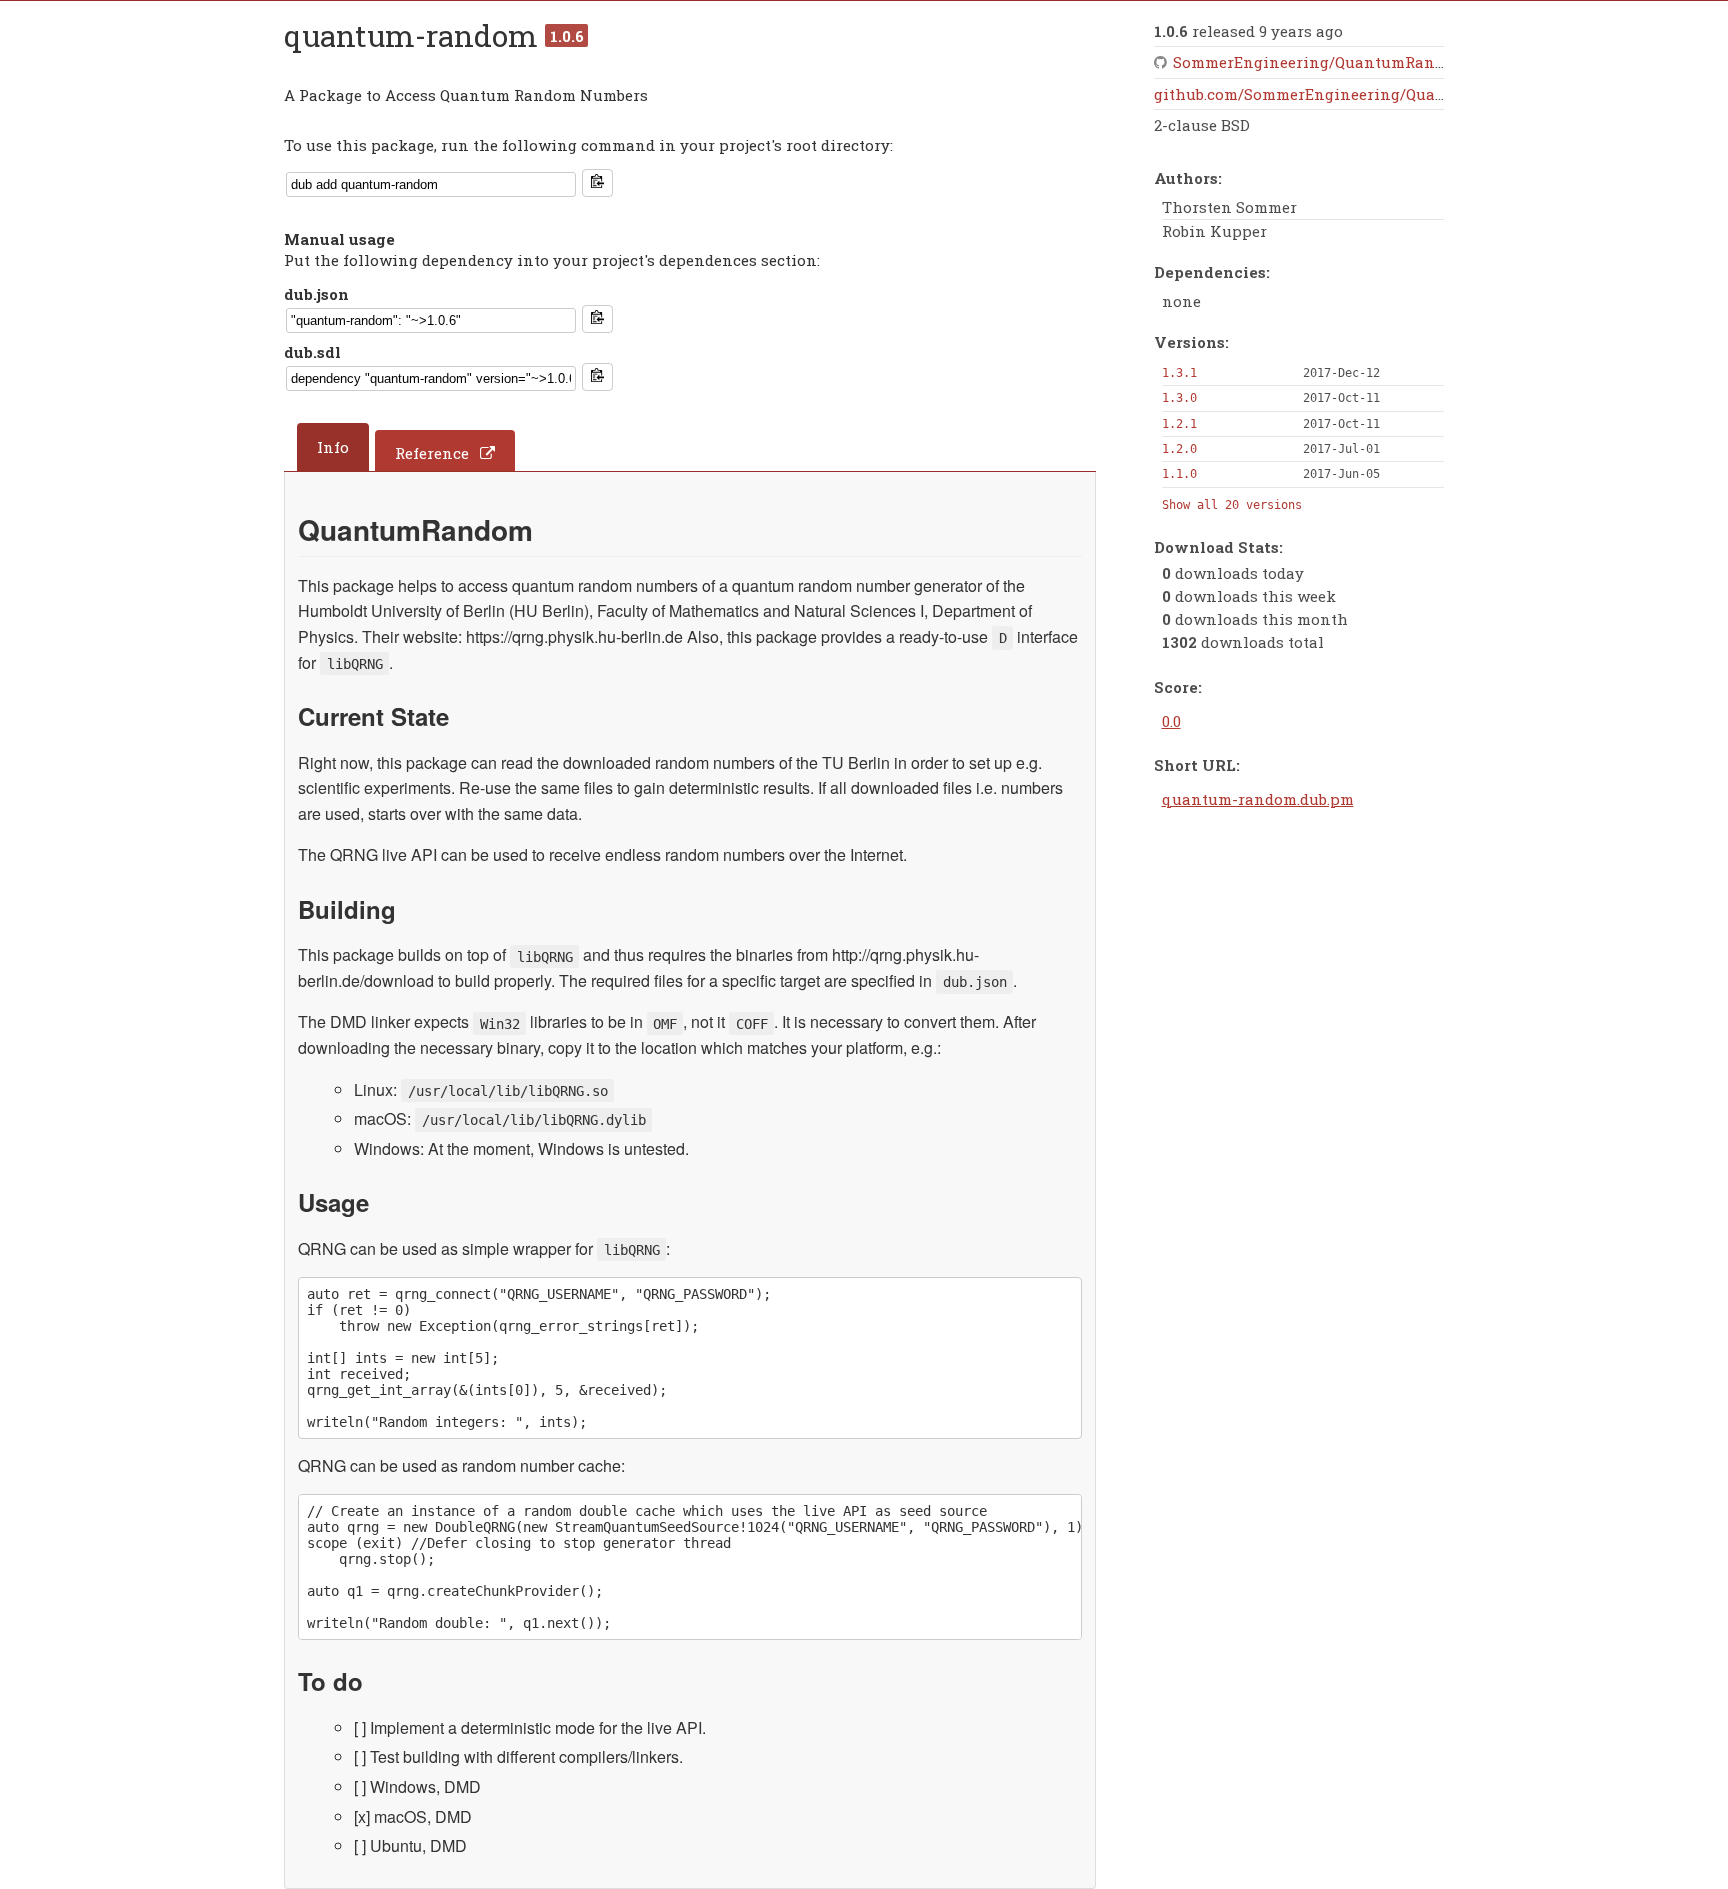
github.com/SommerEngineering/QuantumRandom (1346, 94)
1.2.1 (1179, 424)
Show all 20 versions (1232, 505)
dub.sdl (312, 352)
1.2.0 (1179, 449)
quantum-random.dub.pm (1258, 799)
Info (333, 447)
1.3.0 (1179, 398)
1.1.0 (1179, 474)
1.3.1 (1179, 373)
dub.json (316, 294)
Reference (432, 453)
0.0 (1171, 721)
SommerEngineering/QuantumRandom (1320, 62)
